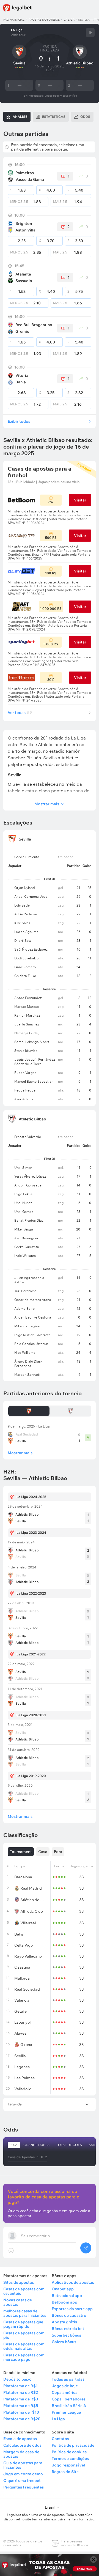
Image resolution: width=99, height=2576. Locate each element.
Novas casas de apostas (18, 2302)
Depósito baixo (17, 2379)
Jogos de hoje (65, 2386)
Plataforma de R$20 (22, 2419)
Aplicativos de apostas (73, 2282)
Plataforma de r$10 (21, 2412)
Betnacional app (67, 2296)
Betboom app (64, 2302)
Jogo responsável (68, 2465)
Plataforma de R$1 (20, 2386)
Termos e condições (70, 2458)
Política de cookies (69, 2452)
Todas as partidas (68, 2379)
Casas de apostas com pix (24, 2335)
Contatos (60, 2439)
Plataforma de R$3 (21, 2399)
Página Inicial (14, 20)
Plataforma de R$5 (21, 2406)
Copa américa (65, 2392)
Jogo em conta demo (23, 2474)
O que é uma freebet (22, 2481)
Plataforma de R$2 (21, 2392)
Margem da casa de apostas (21, 2454)
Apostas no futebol (44, 20)
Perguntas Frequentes (24, 2487)
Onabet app (63, 2289)
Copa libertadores (69, 2399)
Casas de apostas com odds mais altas (24, 2346)
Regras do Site (65, 2472)
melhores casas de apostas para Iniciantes (25, 2313)
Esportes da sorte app (72, 2309)
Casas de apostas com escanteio (24, 2291)
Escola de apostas (20, 2439)
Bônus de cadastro (69, 2315)
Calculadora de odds (22, 2445)
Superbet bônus (66, 2335)
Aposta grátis (64, 2322)
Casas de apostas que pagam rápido (23, 2324)
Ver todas (20, 713)
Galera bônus (64, 2342)
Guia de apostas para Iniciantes (23, 2465)
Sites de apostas (19, 2282)
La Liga (69, 20)
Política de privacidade (73, 2445)
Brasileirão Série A (69, 2406)
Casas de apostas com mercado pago (24, 2357)
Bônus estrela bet (68, 2329)
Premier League (66, 2412)
